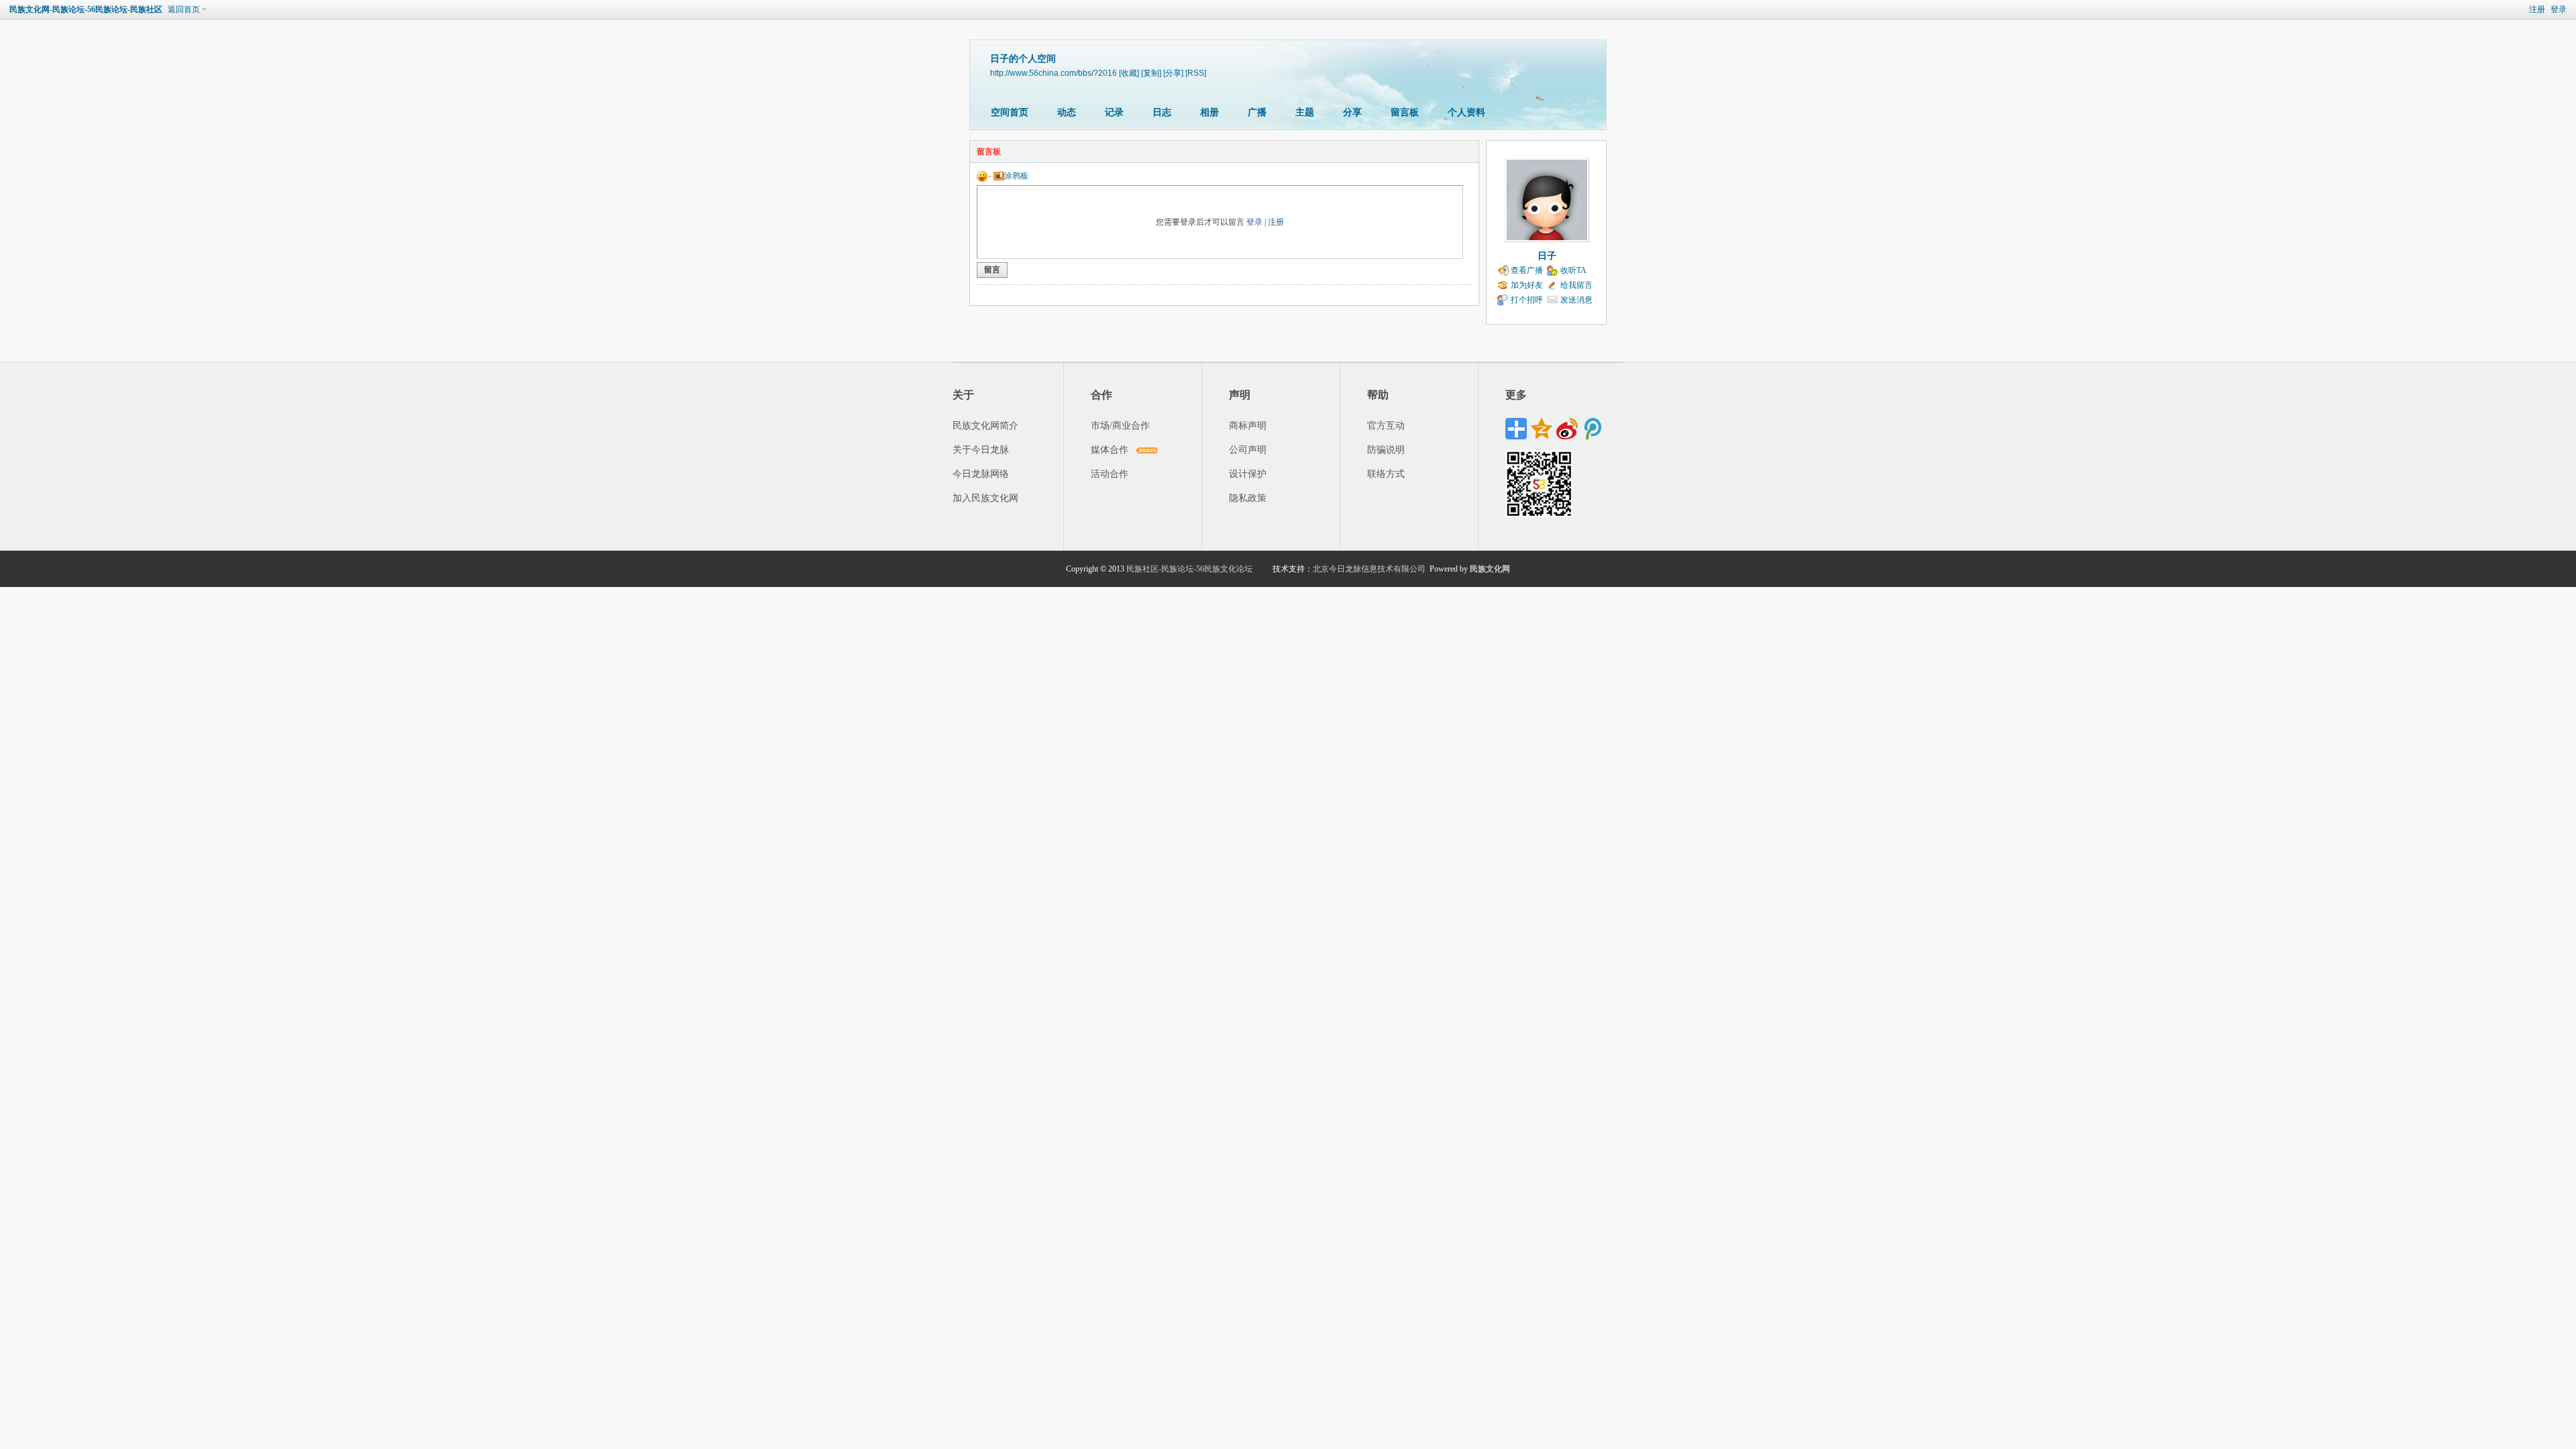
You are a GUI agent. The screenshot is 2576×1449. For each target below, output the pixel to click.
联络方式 (1386, 474)
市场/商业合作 (1120, 426)
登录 (2559, 9)
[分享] (1173, 73)
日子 (1547, 256)
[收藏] (1129, 73)
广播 (1257, 112)
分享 (1352, 112)
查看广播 (1527, 270)
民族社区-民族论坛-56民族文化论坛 (1189, 569)
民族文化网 (1490, 569)
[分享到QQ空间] (1542, 429)
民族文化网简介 (985, 426)
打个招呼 (1527, 300)
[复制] (1151, 73)
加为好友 (1527, 285)
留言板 (1405, 112)
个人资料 (1466, 112)
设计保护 (1248, 474)
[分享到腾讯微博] (1593, 429)
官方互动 (1386, 426)
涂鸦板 (1016, 176)
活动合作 (1110, 474)
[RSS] (1196, 73)
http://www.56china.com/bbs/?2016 (1054, 73)
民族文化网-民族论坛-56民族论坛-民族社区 (86, 9)
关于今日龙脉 (981, 450)
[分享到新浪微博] (1567, 429)
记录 (1114, 112)
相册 (1210, 112)
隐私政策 (1248, 498)
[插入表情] (984, 176)
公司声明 (1248, 450)
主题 (1305, 112)
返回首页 (184, 9)
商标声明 (1248, 426)
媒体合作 (1110, 450)
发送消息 (1576, 300)
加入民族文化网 (985, 498)
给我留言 (1576, 285)
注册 (2537, 9)
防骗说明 (1386, 450)
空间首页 (1010, 112)
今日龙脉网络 (981, 474)
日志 (1162, 112)
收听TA (1573, 270)
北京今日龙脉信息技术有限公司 (1369, 569)
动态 (1067, 112)
